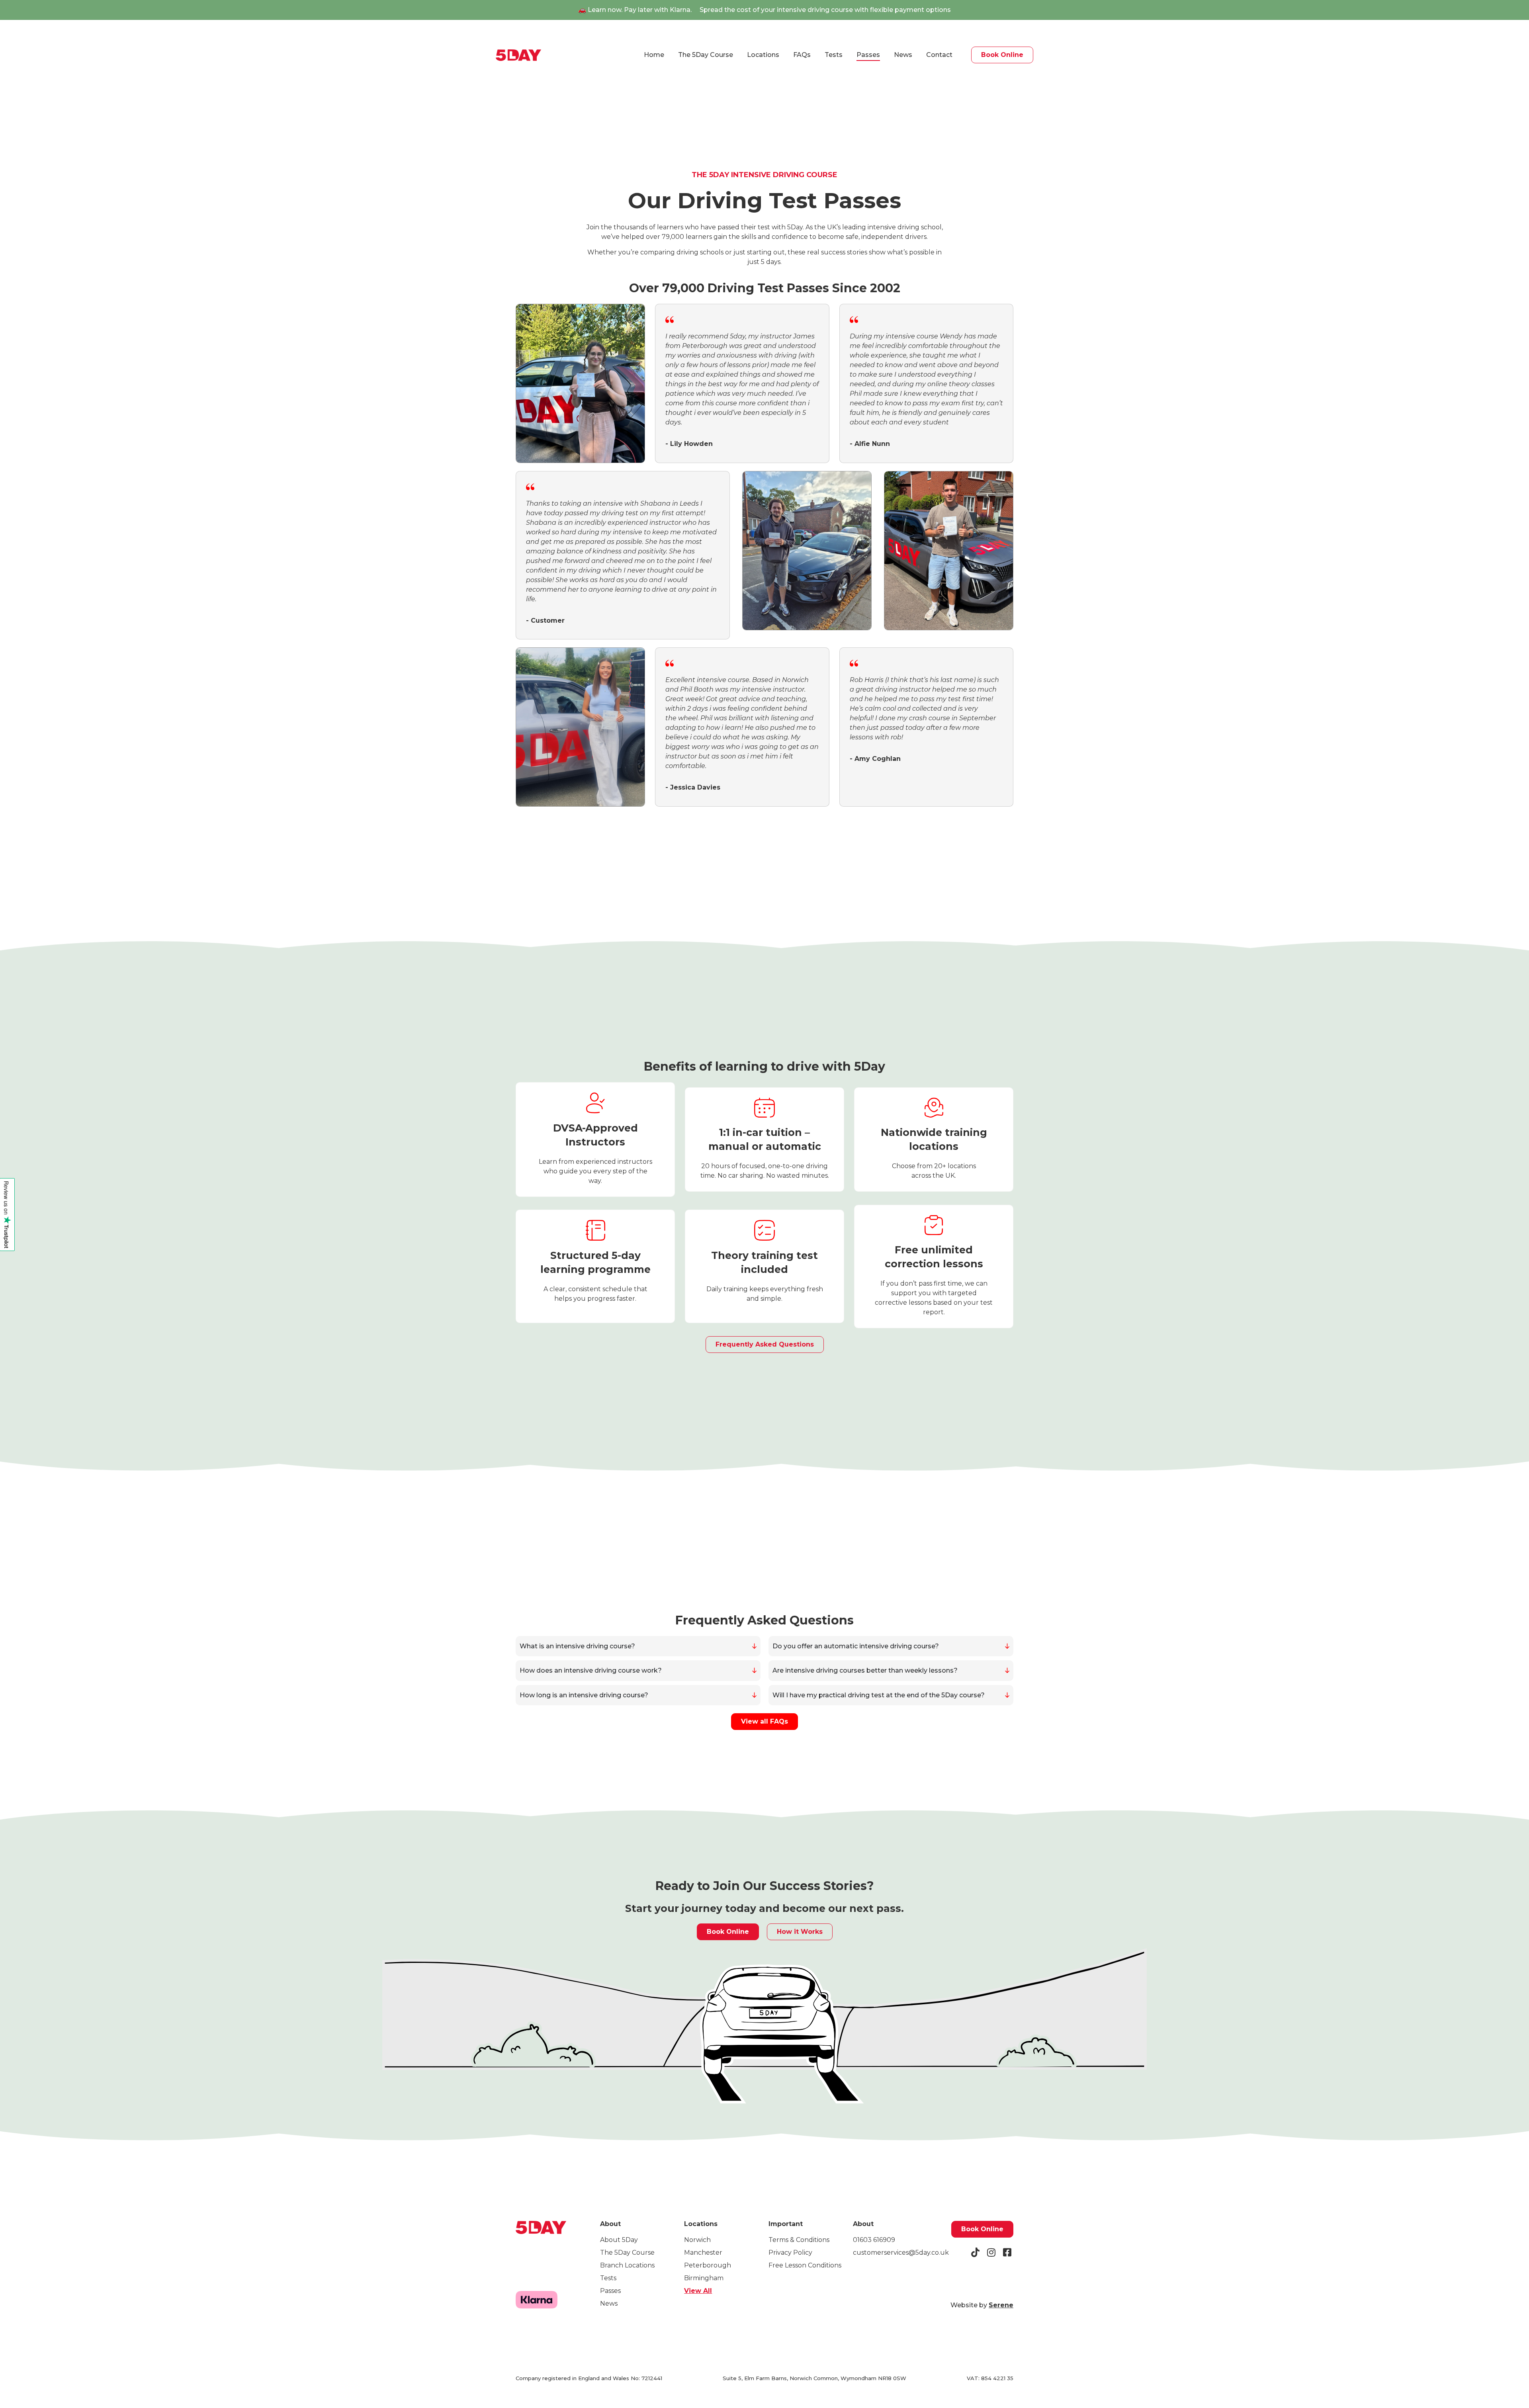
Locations (763, 55)
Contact (939, 55)
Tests (834, 55)
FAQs (802, 55)
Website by (982, 2305)
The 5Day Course (706, 55)
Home (654, 55)
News (903, 55)
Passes (868, 55)
